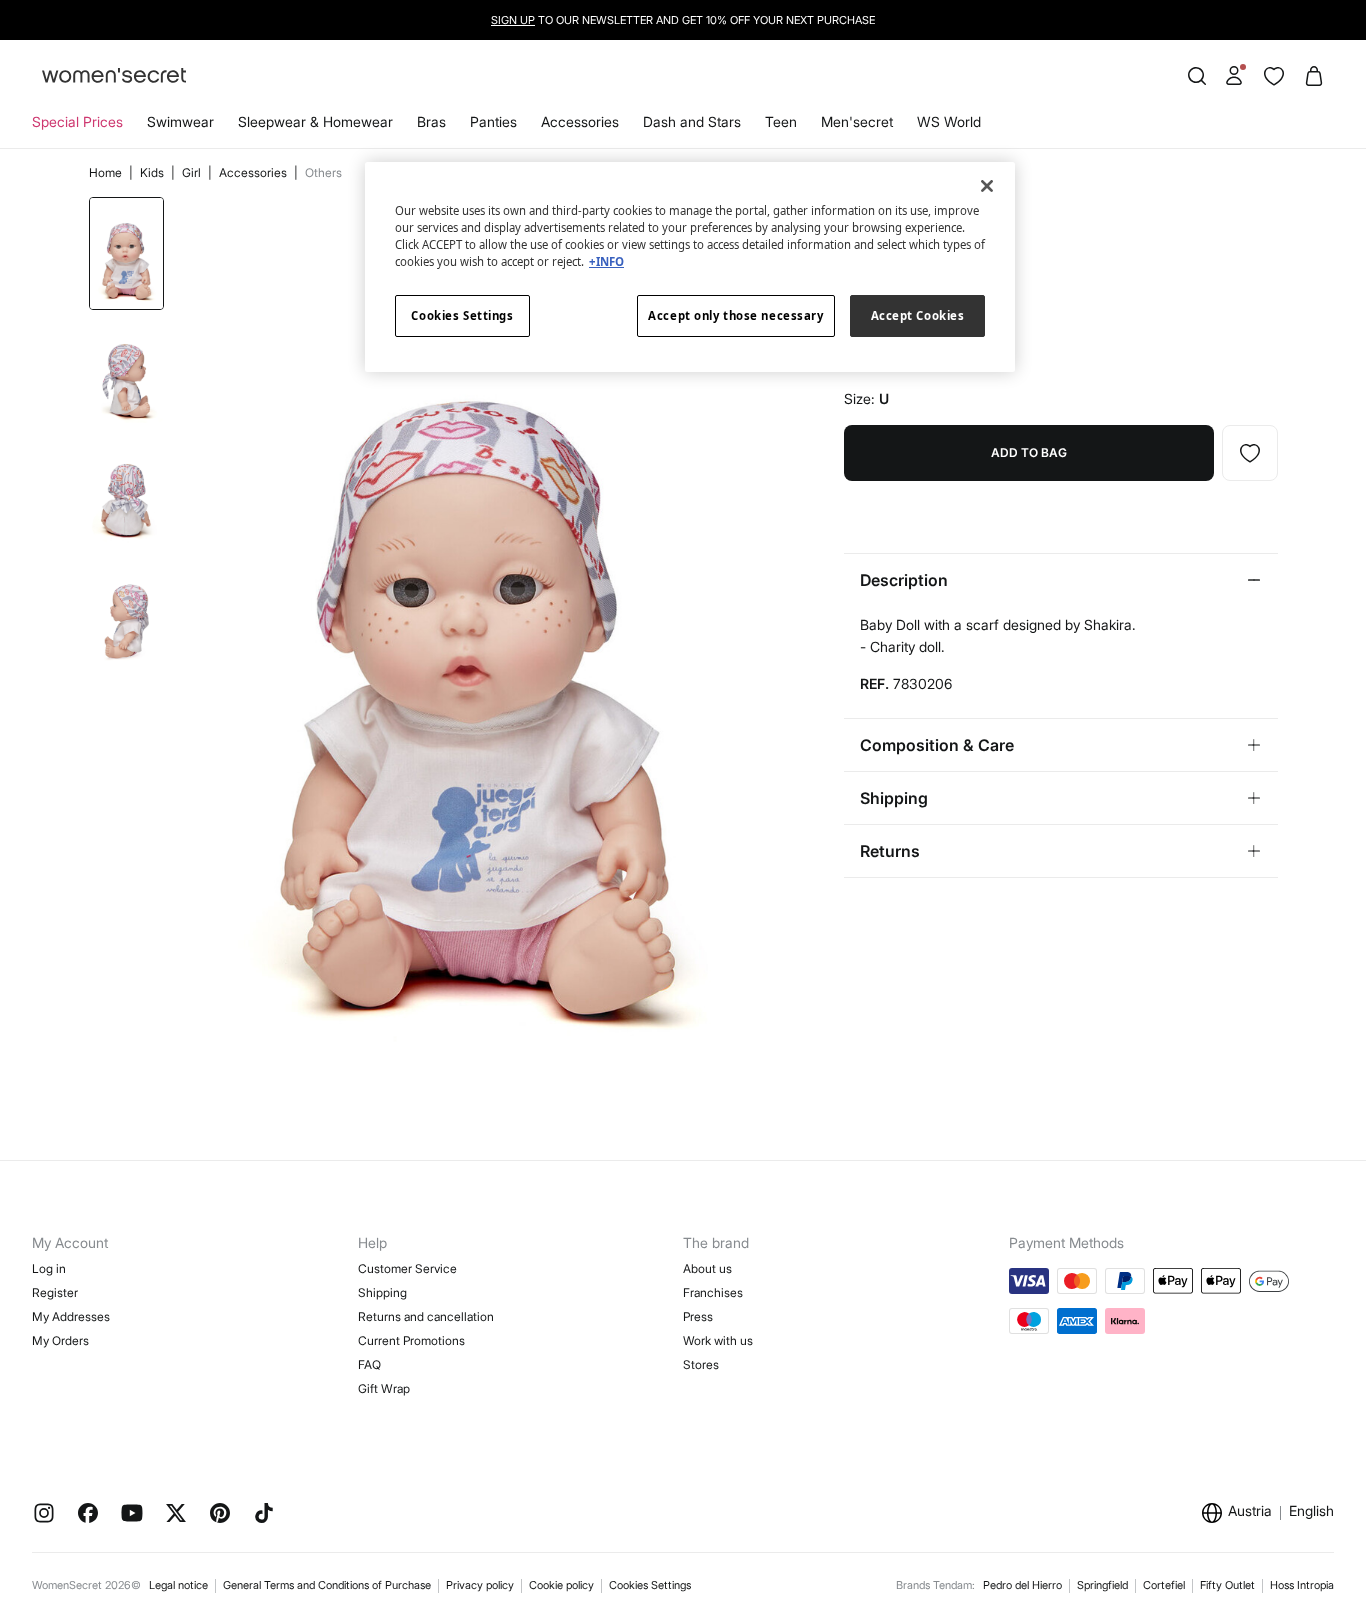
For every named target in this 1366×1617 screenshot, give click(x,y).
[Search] (1197, 76)
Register (55, 1292)
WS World (949, 121)
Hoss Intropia (1302, 1585)
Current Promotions (411, 1340)
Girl (193, 172)
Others (323, 172)
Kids (153, 172)
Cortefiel (1164, 1585)
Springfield (1102, 1585)
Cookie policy (561, 1585)
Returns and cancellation (426, 1316)
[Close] (987, 186)
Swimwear (180, 121)
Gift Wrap (384, 1388)
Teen (781, 121)
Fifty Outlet (1227, 1585)
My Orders (60, 1340)
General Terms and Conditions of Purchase (327, 1585)
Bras (431, 121)
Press (698, 1316)
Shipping (382, 1292)
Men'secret (857, 121)
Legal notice (178, 1585)
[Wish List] (1274, 76)
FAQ (369, 1364)
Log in (49, 1268)
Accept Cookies (918, 315)
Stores (701, 1364)
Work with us (718, 1340)
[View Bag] (1314, 76)
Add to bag (1029, 452)
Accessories (580, 121)
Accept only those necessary (735, 315)
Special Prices (77, 121)
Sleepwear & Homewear (315, 121)
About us (707, 1268)
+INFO (606, 261)
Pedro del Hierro (1022, 1585)
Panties (493, 121)
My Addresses (71, 1316)
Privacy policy (480, 1585)
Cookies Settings (650, 1585)
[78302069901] (1250, 453)
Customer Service (407, 1268)
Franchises (713, 1292)
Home (107, 172)
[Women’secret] (114, 76)
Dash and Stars (692, 121)
